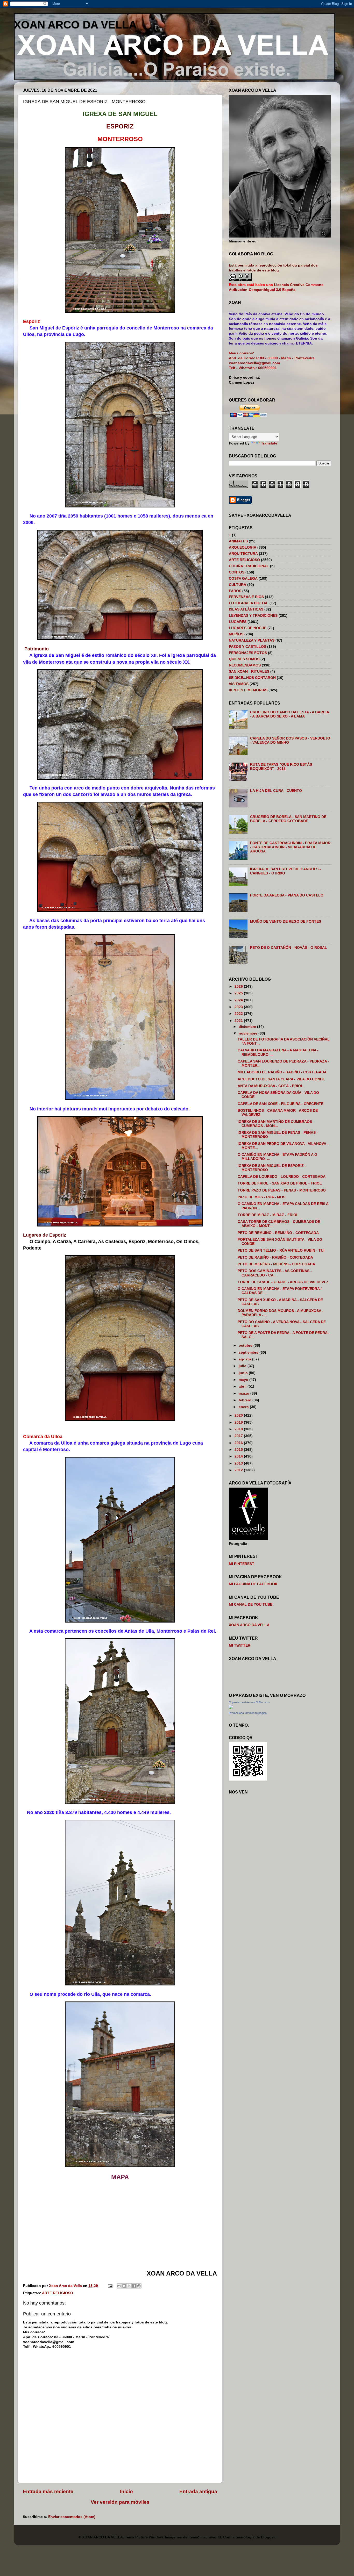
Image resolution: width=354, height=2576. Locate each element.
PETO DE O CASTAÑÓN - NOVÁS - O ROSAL (289, 948)
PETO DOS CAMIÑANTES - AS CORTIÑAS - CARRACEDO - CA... (275, 1273)
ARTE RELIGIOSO (58, 2293)
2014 (239, 1456)
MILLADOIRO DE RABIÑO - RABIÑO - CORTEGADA (282, 1072)
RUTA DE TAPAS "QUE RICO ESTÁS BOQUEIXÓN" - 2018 (281, 767)
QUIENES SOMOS (244, 659)
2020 (239, 1415)
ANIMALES (238, 541)
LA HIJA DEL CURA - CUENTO (276, 791)
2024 (239, 1000)
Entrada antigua (198, 2491)
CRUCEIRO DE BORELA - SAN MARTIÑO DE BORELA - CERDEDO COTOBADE (288, 819)
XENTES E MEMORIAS (248, 690)
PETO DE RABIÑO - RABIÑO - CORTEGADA (275, 1257)
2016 (239, 1443)
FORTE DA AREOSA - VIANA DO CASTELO (287, 895)
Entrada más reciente (48, 2491)
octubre (246, 1346)
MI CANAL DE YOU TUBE (251, 1605)
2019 (239, 1422)
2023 (239, 1007)
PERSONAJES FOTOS (248, 653)
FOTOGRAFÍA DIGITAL (249, 603)
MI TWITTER (240, 1645)
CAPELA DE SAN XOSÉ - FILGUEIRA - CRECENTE (281, 1104)
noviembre (249, 1033)
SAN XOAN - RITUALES (249, 672)
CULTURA (238, 585)
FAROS (235, 591)
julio (243, 1366)
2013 (239, 1463)
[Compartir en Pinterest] (139, 2286)
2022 (239, 1014)
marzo (245, 1393)
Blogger (268, 2537)
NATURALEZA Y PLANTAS (252, 640)
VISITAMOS (239, 684)
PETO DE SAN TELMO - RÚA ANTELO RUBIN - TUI (281, 1250)
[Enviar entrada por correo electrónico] (110, 2286)
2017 (239, 1436)
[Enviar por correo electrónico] (119, 2286)
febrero (246, 1400)
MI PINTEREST (242, 1564)
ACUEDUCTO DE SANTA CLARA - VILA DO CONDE (281, 1079)
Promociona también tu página (248, 1713)
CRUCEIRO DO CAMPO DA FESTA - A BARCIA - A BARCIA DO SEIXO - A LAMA (289, 714)
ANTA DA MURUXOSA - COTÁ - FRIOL (270, 1086)
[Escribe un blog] (124, 2286)
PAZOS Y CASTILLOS (247, 647)
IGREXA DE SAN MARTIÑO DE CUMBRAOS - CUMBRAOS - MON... (276, 1124)
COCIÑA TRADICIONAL (249, 566)
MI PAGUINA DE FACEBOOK (253, 1584)
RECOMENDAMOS (245, 665)
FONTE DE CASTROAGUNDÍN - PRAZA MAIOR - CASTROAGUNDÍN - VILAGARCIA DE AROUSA (290, 847)
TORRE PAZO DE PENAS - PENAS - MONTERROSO (282, 1190)
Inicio (126, 2491)
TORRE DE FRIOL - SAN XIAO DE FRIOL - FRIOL (280, 1183)
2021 (239, 1021)
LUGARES (238, 622)
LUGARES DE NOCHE (248, 628)
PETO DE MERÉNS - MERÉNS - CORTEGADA (276, 1264)
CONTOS (237, 572)
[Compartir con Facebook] (134, 2286)
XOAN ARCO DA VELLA (75, 25)
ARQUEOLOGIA (243, 547)
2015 (239, 1450)
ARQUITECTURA (243, 554)
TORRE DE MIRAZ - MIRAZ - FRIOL (268, 1215)
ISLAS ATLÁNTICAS (246, 609)
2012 (239, 1470)
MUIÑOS (236, 634)
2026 (239, 986)
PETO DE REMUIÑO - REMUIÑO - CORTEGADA (278, 1233)
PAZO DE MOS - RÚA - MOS (261, 1197)
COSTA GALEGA (243, 579)
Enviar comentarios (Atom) (72, 2517)
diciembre (248, 1027)
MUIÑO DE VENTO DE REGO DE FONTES (286, 921)
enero (244, 1407)
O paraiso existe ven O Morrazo (249, 1702)
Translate (269, 443)
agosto (245, 1359)
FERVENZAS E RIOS (246, 597)
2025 (239, 993)
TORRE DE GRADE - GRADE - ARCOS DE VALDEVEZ (283, 1282)
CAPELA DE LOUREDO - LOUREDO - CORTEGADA (282, 1177)
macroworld (211, 2537)
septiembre (249, 1352)
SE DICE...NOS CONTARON (252, 678)
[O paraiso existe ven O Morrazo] (231, 1708)
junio (244, 1373)
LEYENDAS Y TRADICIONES (253, 616)
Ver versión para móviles (120, 2502)
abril (243, 1386)
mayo (244, 1380)
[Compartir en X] (129, 2286)
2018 (239, 1429)
